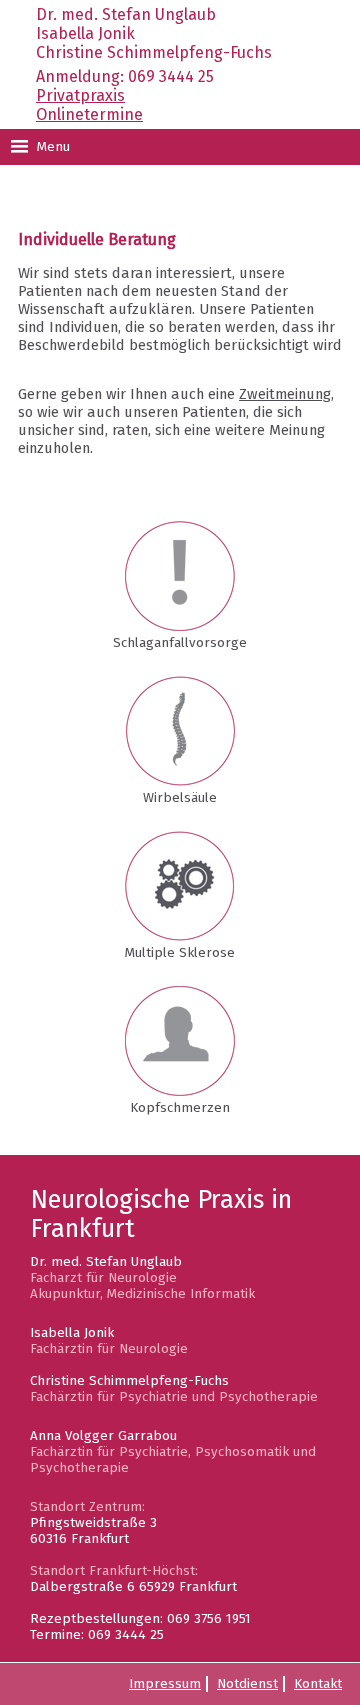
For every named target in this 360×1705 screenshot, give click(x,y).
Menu (51, 147)
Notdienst (247, 1684)
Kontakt (318, 1684)
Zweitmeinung (285, 394)
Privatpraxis (80, 95)
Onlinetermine (89, 114)
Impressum (165, 1684)
